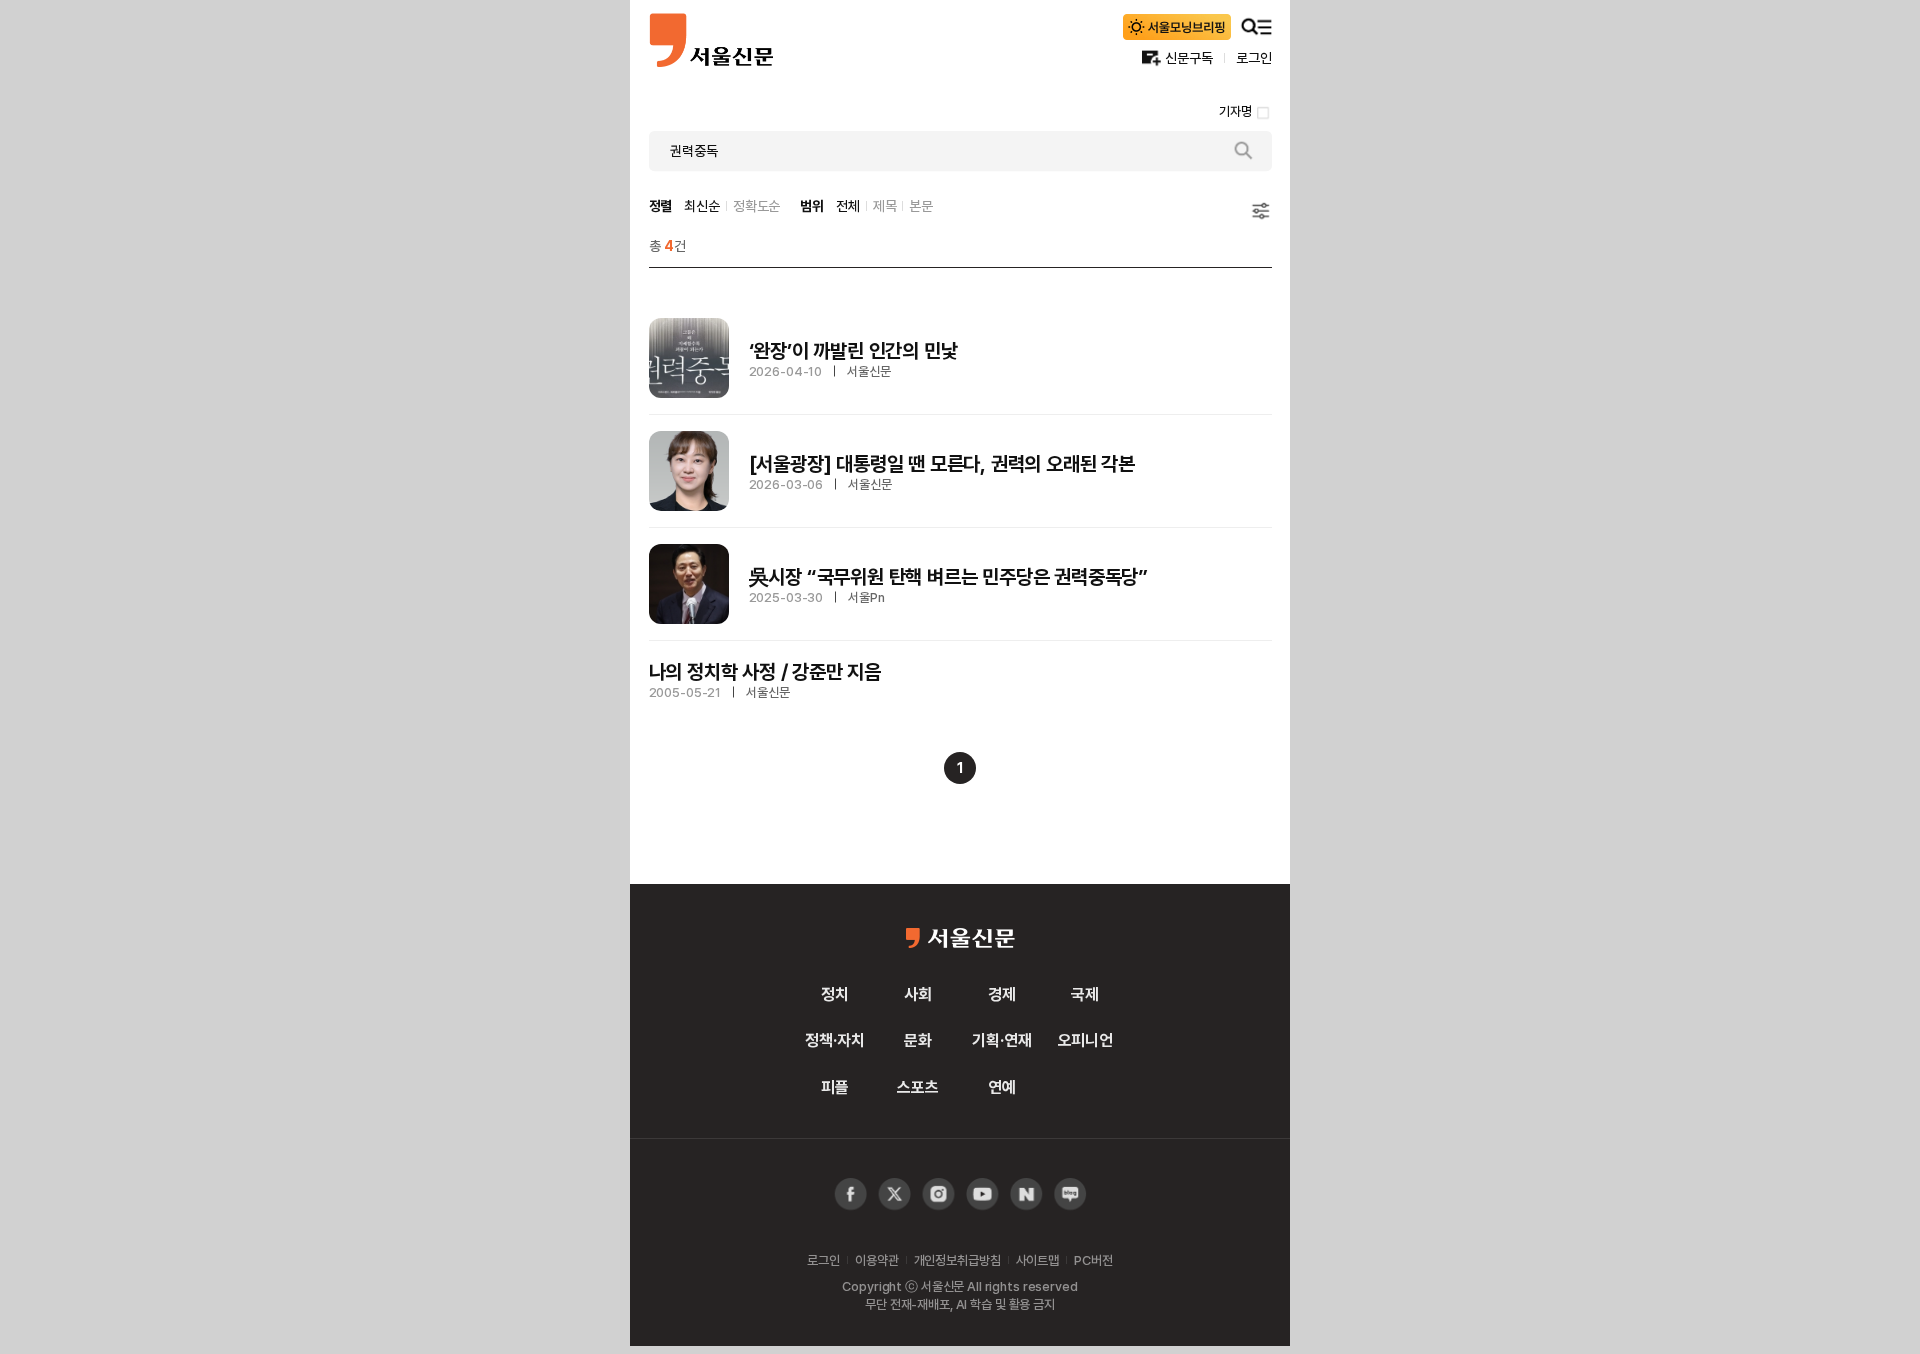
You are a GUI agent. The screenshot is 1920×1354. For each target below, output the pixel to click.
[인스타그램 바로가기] (982, 1194)
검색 (1244, 151)
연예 (1002, 1087)
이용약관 (876, 1260)
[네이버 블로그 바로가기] (1070, 1194)
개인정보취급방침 (957, 1260)
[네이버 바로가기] (1026, 1194)
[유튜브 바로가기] (938, 1194)
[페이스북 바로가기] (850, 1194)
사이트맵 (1037, 1260)
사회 (918, 994)
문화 (918, 1040)
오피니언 (1085, 1040)
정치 (835, 994)
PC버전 (1093, 1260)
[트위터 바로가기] (894, 1194)
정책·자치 (834, 1040)
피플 (835, 1087)
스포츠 (918, 1087)
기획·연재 (1001, 1040)
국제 (1085, 994)
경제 (1002, 994)
